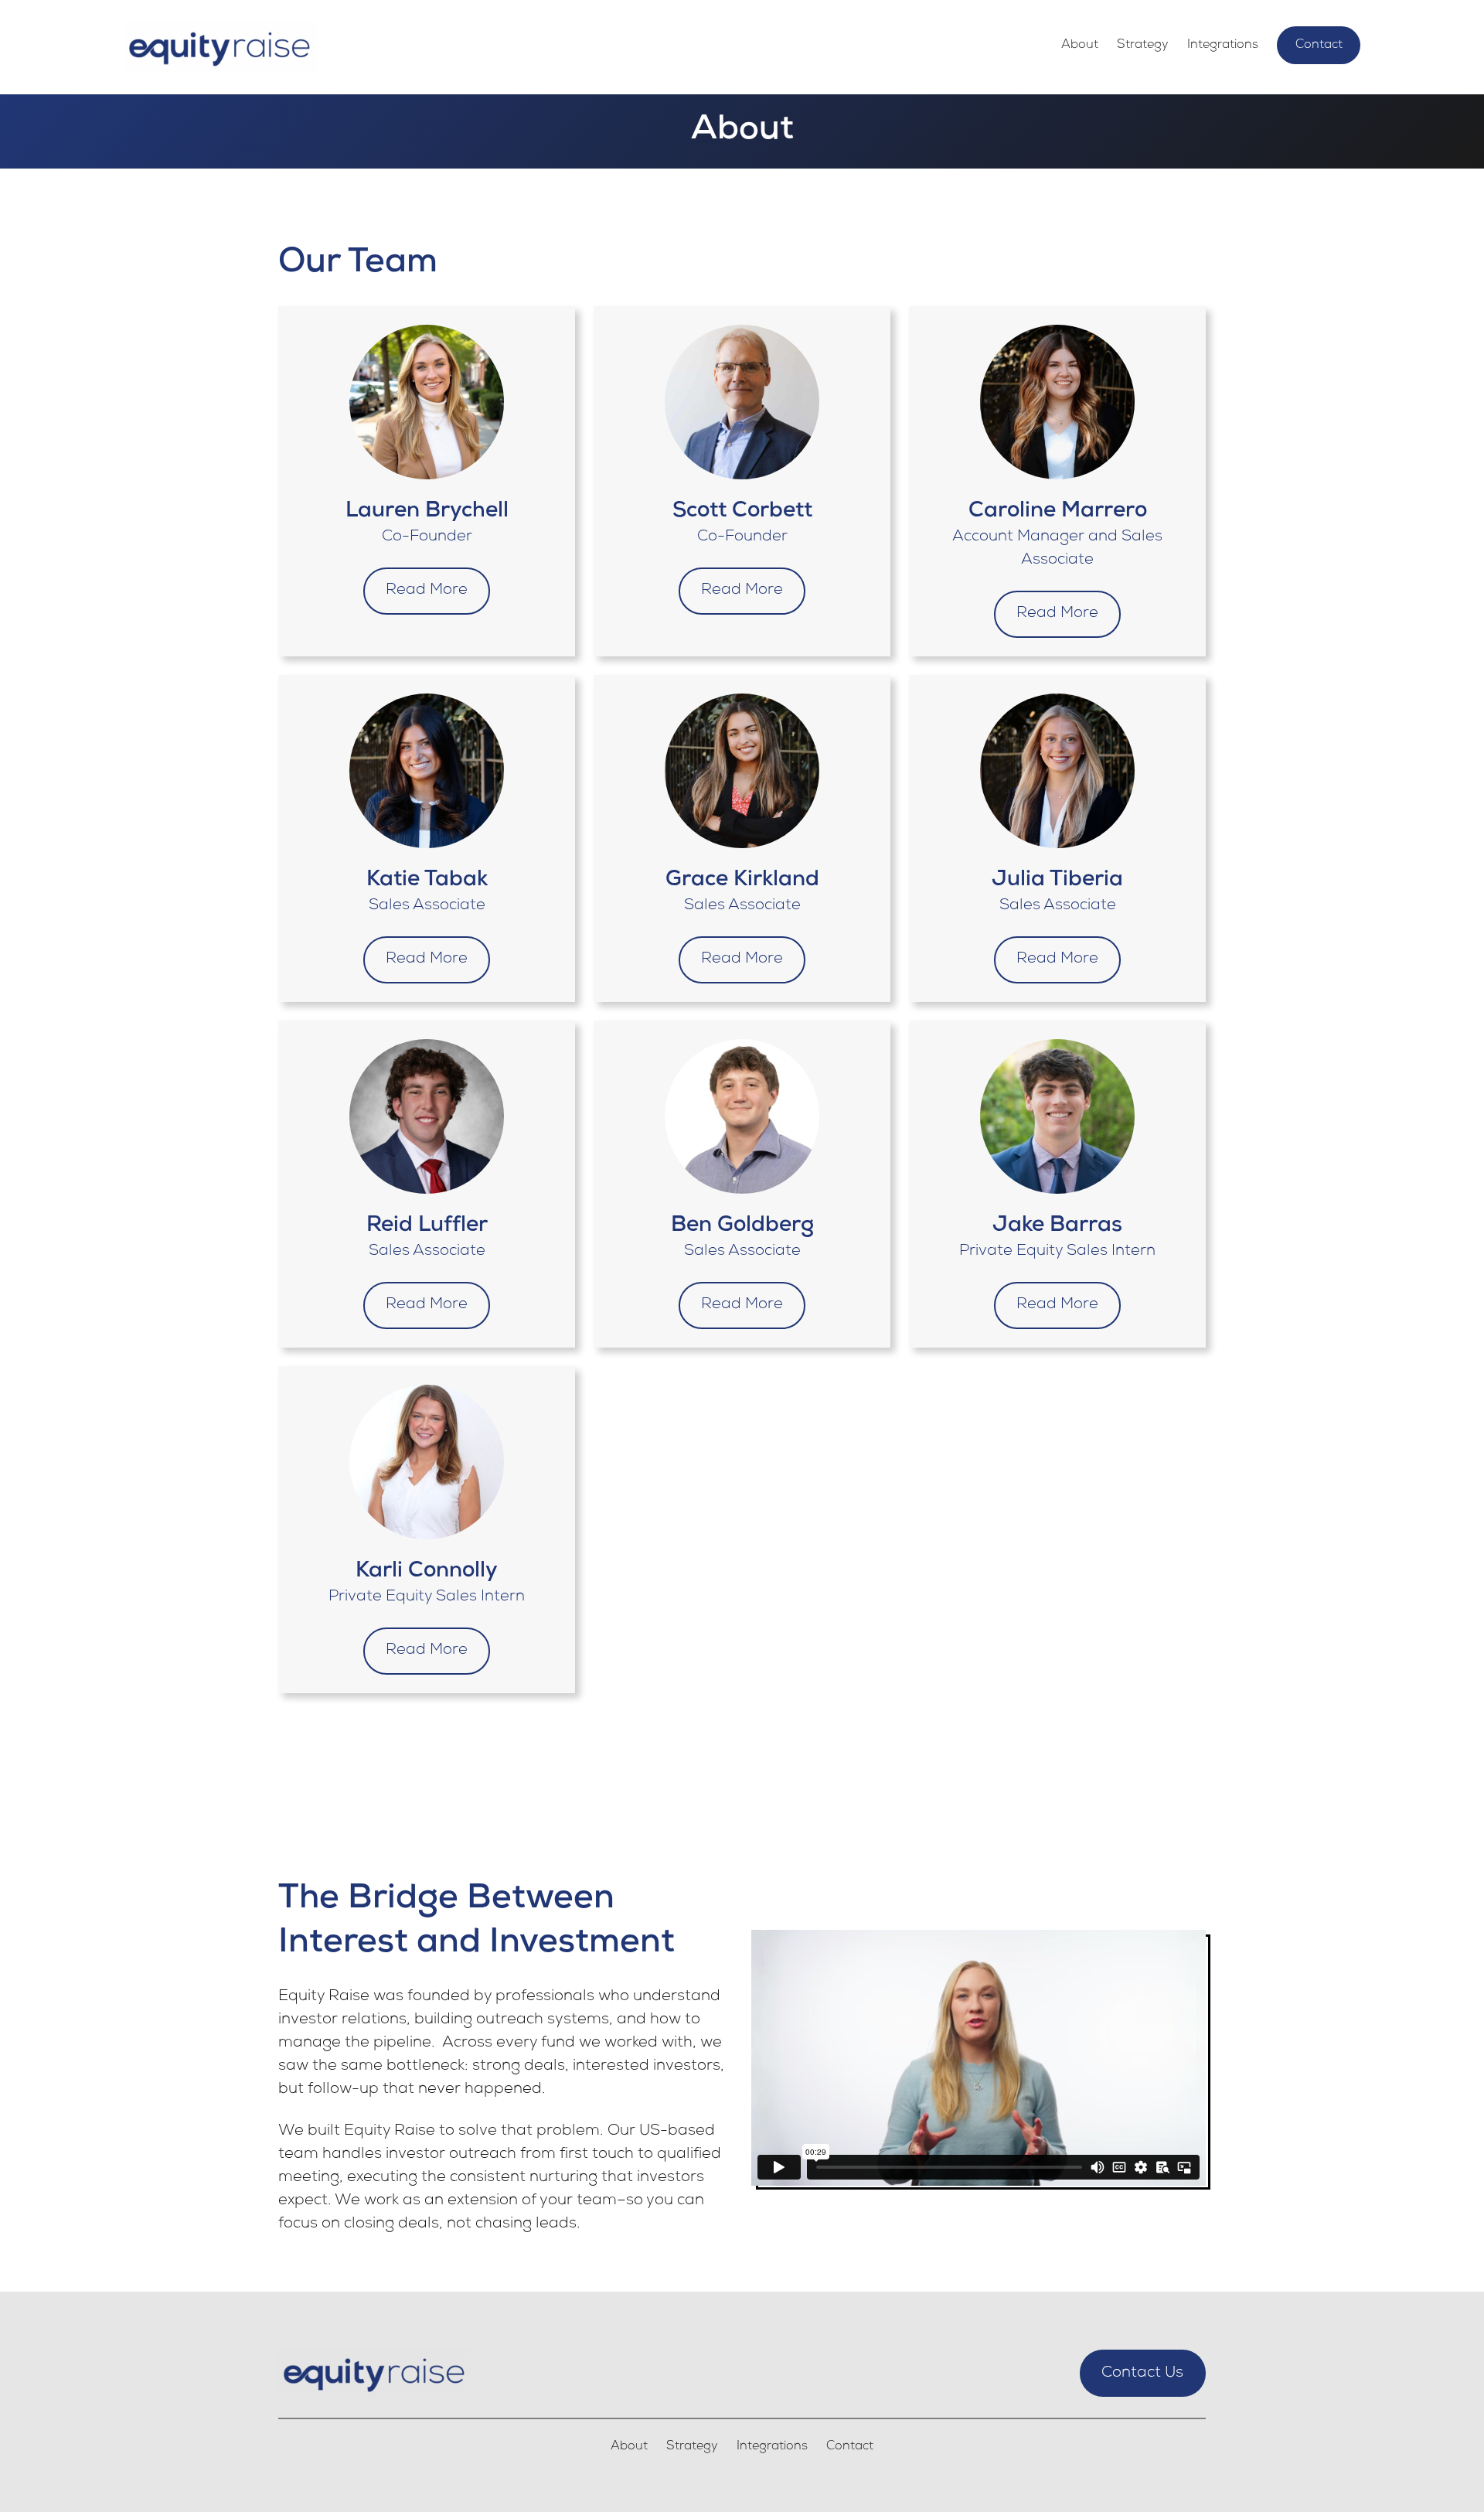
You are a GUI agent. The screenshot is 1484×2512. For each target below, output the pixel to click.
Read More (427, 591)
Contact (1319, 46)
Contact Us (1142, 2374)
